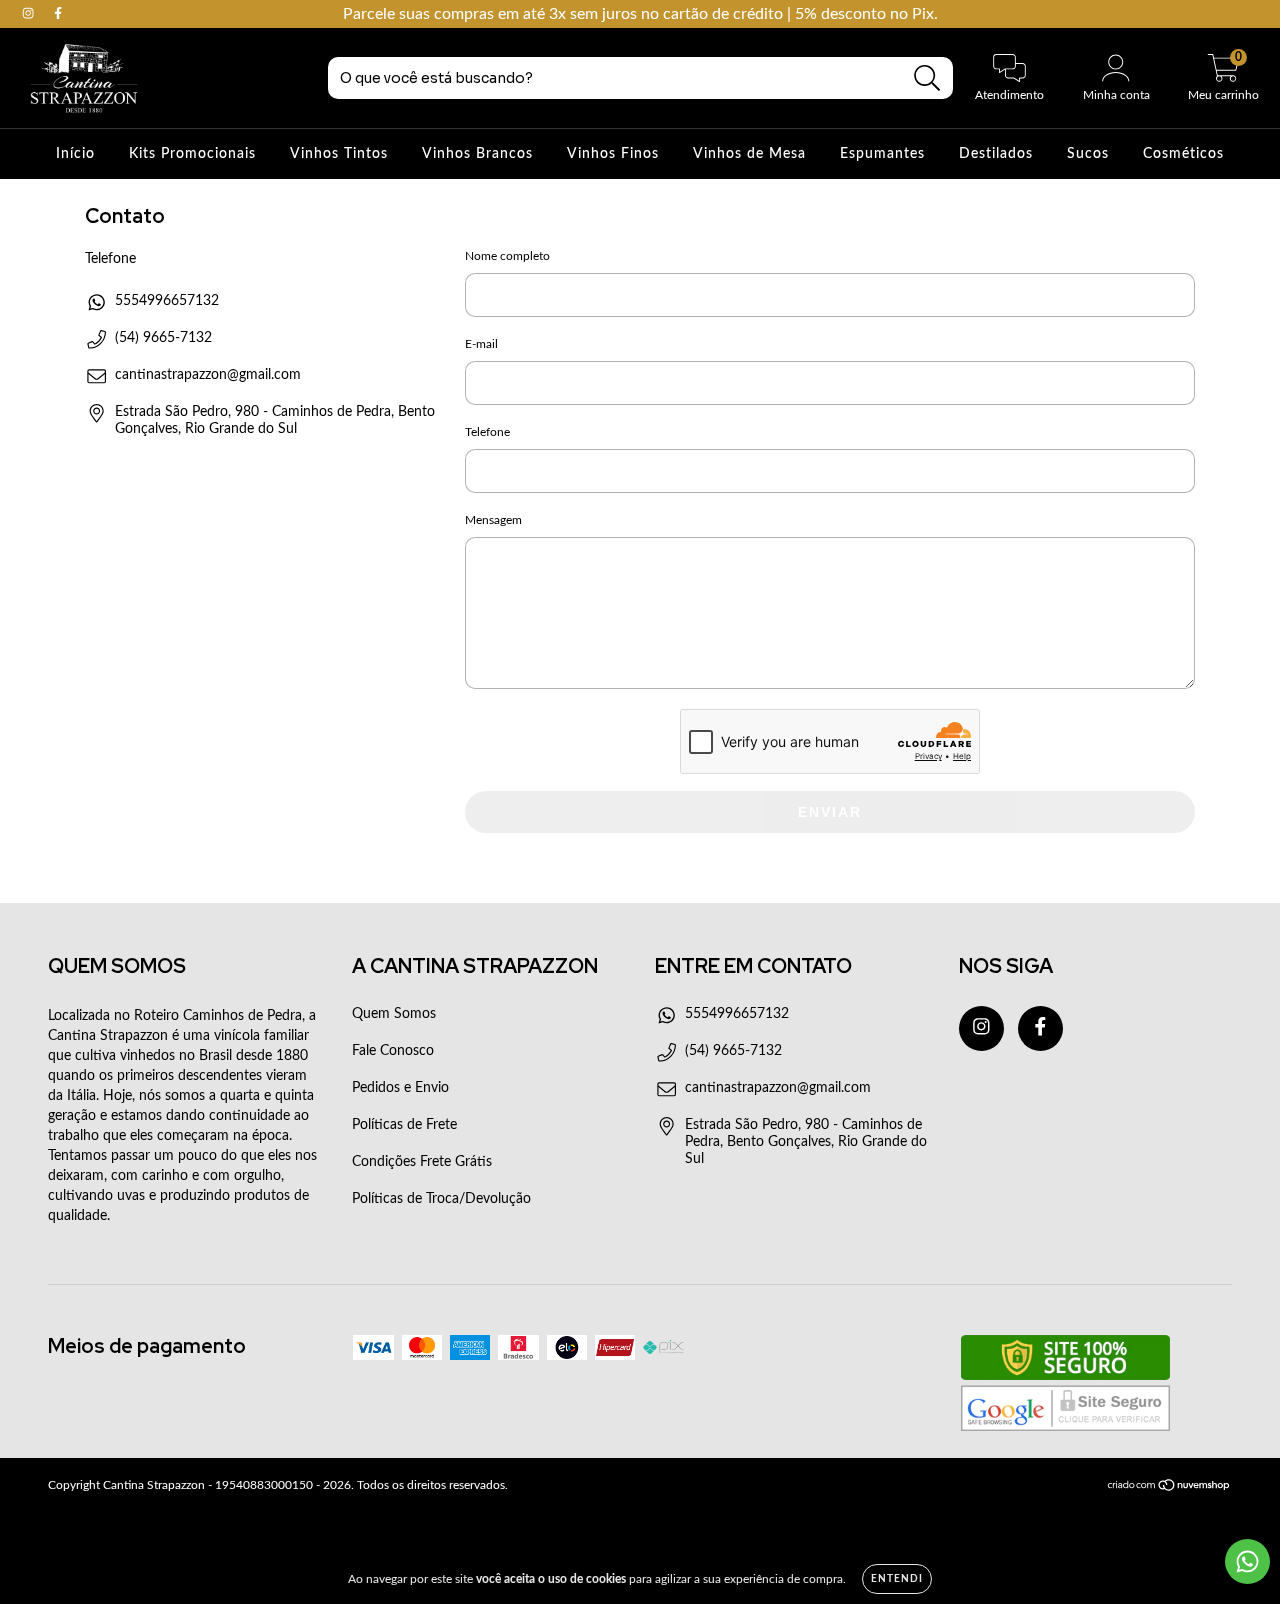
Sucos (1088, 154)
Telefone (487, 432)
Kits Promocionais (192, 154)
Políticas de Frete (404, 1125)
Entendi (897, 1579)
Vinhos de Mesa (749, 154)
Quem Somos (394, 1014)
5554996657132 (167, 301)
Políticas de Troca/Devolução (441, 1199)
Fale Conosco (393, 1051)
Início (75, 154)
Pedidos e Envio (400, 1088)
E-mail (481, 344)
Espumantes (882, 154)
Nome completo (507, 256)
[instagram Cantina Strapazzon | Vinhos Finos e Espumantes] (30, 14)
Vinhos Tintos (339, 154)
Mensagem (493, 520)
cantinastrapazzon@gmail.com (208, 375)
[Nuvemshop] (1169, 1487)
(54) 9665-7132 (163, 338)
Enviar (830, 812)
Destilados (996, 154)
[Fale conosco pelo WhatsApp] (1247, 1561)
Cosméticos (1183, 154)
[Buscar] (927, 78)
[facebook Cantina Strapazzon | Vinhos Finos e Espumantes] (58, 14)
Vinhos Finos (613, 154)
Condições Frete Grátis (422, 1162)
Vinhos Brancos (477, 154)
